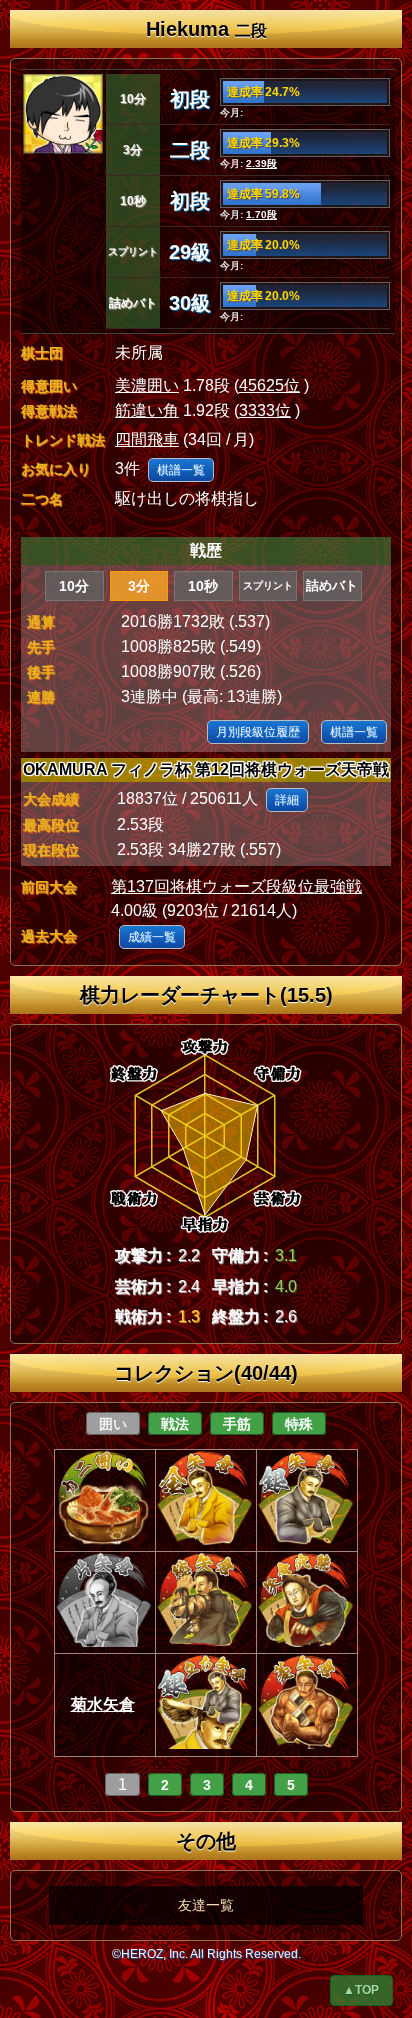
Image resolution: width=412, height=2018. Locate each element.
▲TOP (361, 1990)
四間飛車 (147, 439)
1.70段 (261, 214)
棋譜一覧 (181, 470)
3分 (139, 586)
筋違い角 (147, 410)
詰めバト (332, 585)
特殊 (299, 1424)
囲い (113, 1424)
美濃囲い (147, 385)
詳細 (287, 800)
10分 (74, 586)
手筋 (237, 1424)
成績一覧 (152, 937)
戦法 (175, 1424)
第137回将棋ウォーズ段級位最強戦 (236, 886)
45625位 (269, 385)
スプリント (268, 585)
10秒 (203, 586)
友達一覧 (206, 1905)
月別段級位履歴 (258, 732)
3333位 (265, 410)
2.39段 (261, 163)
